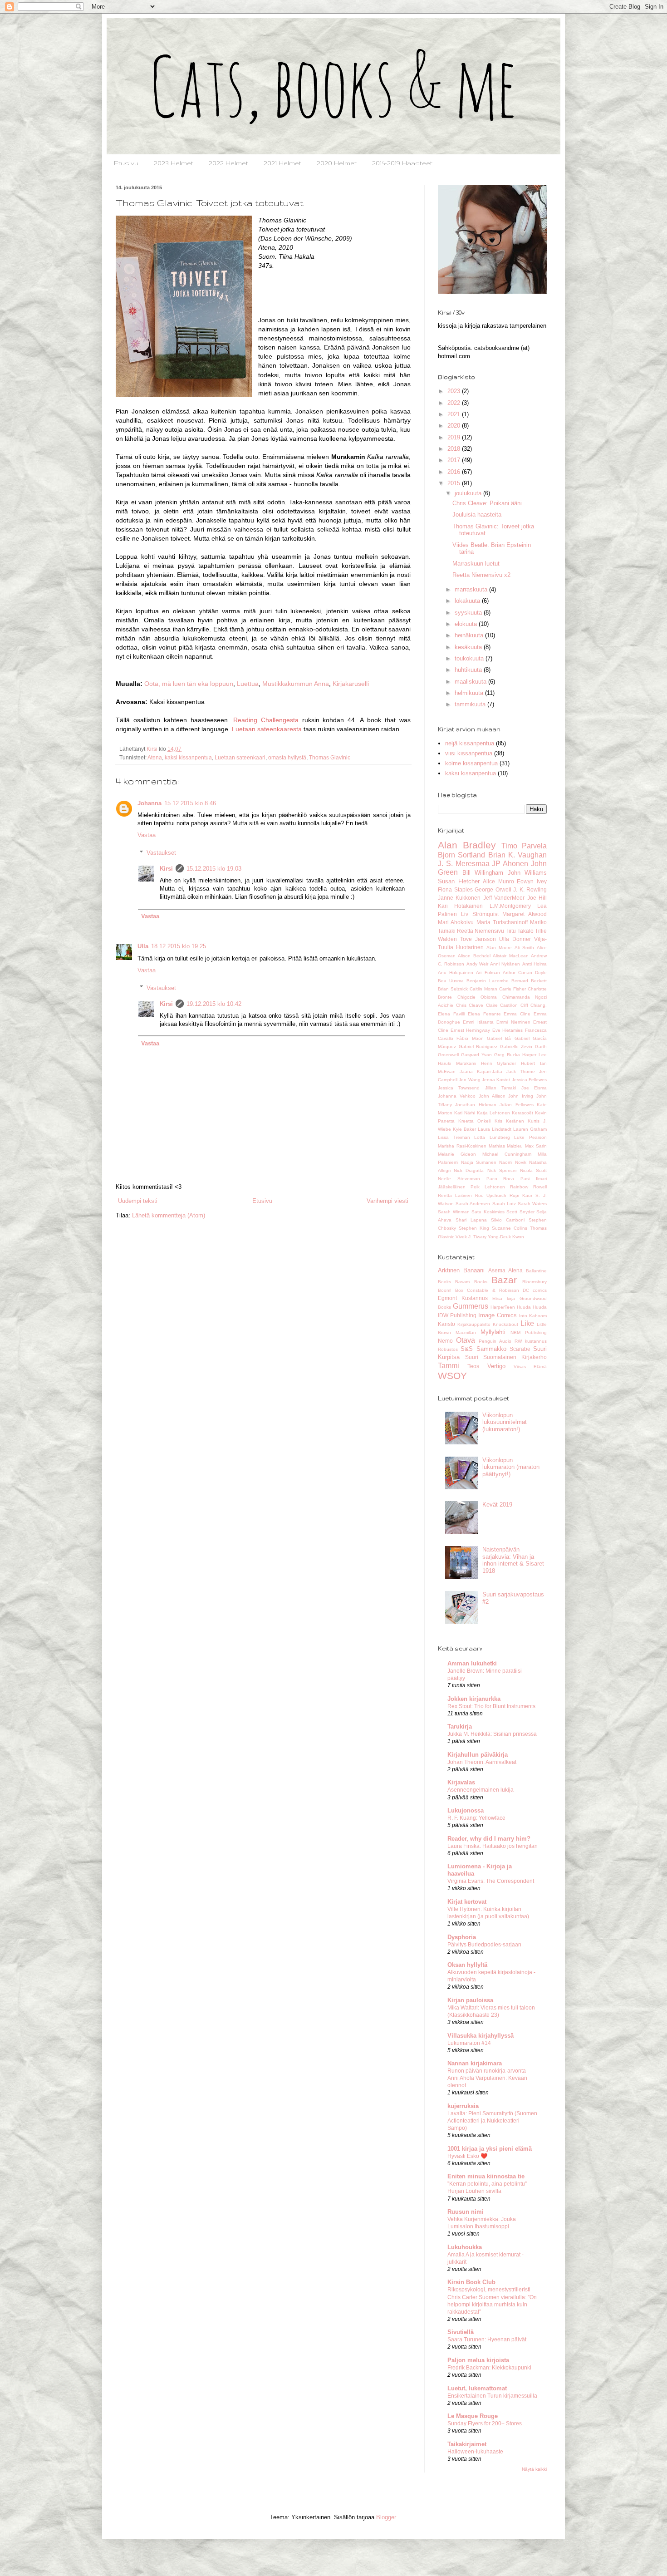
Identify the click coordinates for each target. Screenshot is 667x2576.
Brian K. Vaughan (518, 855)
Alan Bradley (467, 845)
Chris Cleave (470, 1005)
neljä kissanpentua (470, 743)
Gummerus (471, 1306)
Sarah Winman (454, 1212)
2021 (455, 414)
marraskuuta (472, 589)
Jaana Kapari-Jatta (481, 1071)
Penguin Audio (495, 1341)
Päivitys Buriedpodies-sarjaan (484, 1945)
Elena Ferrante (484, 1014)
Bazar (504, 1280)
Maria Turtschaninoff (502, 922)
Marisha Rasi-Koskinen (462, 1146)
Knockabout (505, 1324)
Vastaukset (161, 853)
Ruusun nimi (466, 2212)
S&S (467, 1349)
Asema (497, 1270)
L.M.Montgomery (510, 906)
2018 (455, 449)
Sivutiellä (461, 2332)
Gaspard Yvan (476, 1055)
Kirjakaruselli (351, 684)
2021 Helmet (282, 163)
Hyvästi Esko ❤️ (467, 2156)
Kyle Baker (464, 1129)
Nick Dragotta (469, 1170)
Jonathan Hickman (476, 1105)
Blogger (386, 2517)
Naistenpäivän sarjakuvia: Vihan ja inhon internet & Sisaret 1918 (513, 1560)
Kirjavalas (461, 1782)
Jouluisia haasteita (477, 515)
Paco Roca (500, 1179)
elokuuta (467, 624)
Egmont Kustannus (463, 1298)
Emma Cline (517, 1014)
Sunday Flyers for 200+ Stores (485, 2423)
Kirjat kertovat (467, 1902)
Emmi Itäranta (478, 1022)
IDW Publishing (457, 1315)
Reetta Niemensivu (481, 931)
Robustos (448, 1349)
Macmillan (466, 1332)
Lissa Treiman (454, 1137)
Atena (155, 757)
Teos (473, 1366)
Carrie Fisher (513, 989)
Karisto (446, 1324)
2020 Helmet (337, 163)
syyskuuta (469, 613)
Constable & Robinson (493, 1290)
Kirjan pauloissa (470, 2000)
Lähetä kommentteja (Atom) (169, 1215)
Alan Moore (499, 948)
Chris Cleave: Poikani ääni (487, 503)
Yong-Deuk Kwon (506, 1237)
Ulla (143, 946)
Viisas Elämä (530, 1367)
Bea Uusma (451, 981)
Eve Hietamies (508, 1030)
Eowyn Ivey (532, 881)
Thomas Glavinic (330, 757)
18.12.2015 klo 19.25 (179, 946)
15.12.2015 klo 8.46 (190, 803)
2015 (455, 483)
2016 (455, 472)
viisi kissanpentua (469, 753)
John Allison (492, 1096)
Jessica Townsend (459, 1088)
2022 (455, 403)
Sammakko (491, 1349)
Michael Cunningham (507, 1154)
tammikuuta (471, 704)
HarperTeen (503, 1307)
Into (523, 1316)
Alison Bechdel (474, 956)
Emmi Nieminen (513, 1022)
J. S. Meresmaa (464, 864)
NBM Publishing (529, 1332)
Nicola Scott (533, 1170)
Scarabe (520, 1349)
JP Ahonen (510, 864)
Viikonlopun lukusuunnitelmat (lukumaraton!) (505, 1422)
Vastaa (147, 835)
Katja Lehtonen (493, 1113)
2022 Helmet (228, 163)
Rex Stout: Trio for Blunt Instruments (491, 1706)
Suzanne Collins (510, 1228)
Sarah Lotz (504, 1204)
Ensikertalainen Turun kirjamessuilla (492, 2396)
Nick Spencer (502, 1170)
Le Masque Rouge (473, 2416)
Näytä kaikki (534, 2469)
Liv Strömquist (480, 914)
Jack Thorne (521, 1071)
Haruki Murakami (457, 1063)
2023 (455, 391)
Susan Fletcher (459, 881)
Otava (466, 1340)
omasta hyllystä (287, 757)
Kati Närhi (465, 1113)
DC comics (535, 1290)
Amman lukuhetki (472, 1663)
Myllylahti (493, 1332)
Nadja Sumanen (479, 1162)
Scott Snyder (520, 1212)
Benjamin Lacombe (487, 981)
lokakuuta (468, 601)
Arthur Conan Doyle (525, 973)
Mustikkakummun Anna (296, 684)
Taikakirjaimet (467, 2444)
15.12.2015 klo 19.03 (214, 869)
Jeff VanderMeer (504, 898)
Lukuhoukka (465, 2247)
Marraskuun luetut (476, 564)
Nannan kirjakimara (475, 2063)
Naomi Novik (513, 1162)
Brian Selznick (453, 989)
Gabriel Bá (499, 1038)
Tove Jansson (478, 939)
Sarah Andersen (473, 1204)
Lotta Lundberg (492, 1137)
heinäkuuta (470, 635)
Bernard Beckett (529, 981)
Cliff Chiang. (534, 1005)
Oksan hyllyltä (467, 1965)
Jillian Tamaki (500, 1088)
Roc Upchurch (491, 1195)
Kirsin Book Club (471, 2282)
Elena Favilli (451, 1014)
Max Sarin (536, 1146)
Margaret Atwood (525, 914)
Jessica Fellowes (529, 1080)
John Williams (527, 873)
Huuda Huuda (532, 1307)
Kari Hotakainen (460, 906)
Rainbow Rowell (528, 1187)
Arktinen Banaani (461, 1270)
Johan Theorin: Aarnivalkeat (482, 1762)
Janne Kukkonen (459, 898)
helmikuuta (470, 693)
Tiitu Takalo (520, 931)
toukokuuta (470, 658)
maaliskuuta (471, 682)
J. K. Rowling (530, 889)
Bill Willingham (483, 873)
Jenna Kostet (496, 1080)
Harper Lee (535, 1055)
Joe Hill (537, 898)
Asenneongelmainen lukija (481, 1790)
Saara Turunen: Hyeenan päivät (487, 2340)
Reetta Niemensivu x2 (481, 575)
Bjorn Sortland (461, 855)
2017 (455, 460)
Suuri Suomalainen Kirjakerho (506, 1357)
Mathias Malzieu (506, 1146)
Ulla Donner (515, 939)
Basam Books (471, 1282)
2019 (455, 437)
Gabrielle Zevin (516, 1047)
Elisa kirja (504, 1298)
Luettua (248, 684)
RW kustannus (531, 1341)
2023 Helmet (174, 163)
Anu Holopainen (456, 973)
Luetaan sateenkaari (240, 757)
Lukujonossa (466, 1810)
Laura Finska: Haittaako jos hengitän (493, 1846)
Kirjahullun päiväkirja (478, 1755)
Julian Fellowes (516, 1105)
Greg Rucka (507, 1055)
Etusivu (126, 163)
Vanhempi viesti (387, 1201)
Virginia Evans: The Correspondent (491, 1881)
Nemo (445, 1341)
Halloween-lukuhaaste (475, 2452)
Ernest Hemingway (471, 1030)
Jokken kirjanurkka (474, 1699)
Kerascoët (522, 1113)
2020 (455, 426)
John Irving (521, 1096)
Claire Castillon (502, 1005)
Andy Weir (477, 964)
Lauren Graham (530, 1129)
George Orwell (493, 889)
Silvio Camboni (508, 1220)
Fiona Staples (455, 889)
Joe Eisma (534, 1088)
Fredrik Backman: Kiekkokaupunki (489, 2368)
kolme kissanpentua (471, 763)
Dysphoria (462, 1937)
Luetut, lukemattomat (477, 2388)
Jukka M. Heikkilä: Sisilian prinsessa (492, 1734)
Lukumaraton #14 (469, 2043)
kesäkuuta (469, 647)
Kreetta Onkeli (474, 1121)
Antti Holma (535, 964)
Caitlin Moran (483, 989)
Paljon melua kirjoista (478, 2360)
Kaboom (538, 1316)
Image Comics (498, 1315)
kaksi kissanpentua (188, 757)
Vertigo (496, 1366)
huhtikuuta (469, 670)
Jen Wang (469, 1080)
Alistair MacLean (510, 956)
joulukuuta (469, 493)
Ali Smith (524, 948)
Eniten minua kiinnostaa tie (486, 2176)
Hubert (528, 1063)
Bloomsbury (535, 1282)
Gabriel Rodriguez (478, 1047)
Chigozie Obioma (477, 997)
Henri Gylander (498, 1063)
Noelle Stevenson (459, 1179)
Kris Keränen (509, 1121)
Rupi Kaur (521, 1195)
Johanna (150, 803)
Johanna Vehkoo (457, 1096)
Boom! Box (451, 1290)
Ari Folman (488, 973)
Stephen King (474, 1228)
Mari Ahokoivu (456, 922)
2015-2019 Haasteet (402, 163)
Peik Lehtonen (488, 1187)
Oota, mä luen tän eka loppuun (189, 684)
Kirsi (166, 869)
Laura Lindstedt (495, 1129)
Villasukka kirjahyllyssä (481, 2036)
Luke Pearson (530, 1137)
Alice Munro (498, 881)
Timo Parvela (524, 846)
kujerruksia (463, 2106)
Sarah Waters (532, 1204)
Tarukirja (460, 1726)
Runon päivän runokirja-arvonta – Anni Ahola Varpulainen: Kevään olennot (489, 2078)
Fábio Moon (470, 1038)
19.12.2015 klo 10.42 (214, 1004)
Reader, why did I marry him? (489, 1839)
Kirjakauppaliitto (474, 1324)
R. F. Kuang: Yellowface (476, 1818)
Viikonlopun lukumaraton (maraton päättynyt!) (511, 1467)
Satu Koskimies (488, 1212)
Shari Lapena (471, 1220)
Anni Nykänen (505, 964)
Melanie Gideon (457, 1154)
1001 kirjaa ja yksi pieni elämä (490, 2149)
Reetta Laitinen (455, 1195)
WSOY (452, 1376)
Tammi (449, 1366)
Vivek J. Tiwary (471, 1237)
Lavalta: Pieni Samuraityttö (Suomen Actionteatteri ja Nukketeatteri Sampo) (492, 2121)
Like (527, 1323)
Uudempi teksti (138, 1201)
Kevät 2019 (497, 1505)
